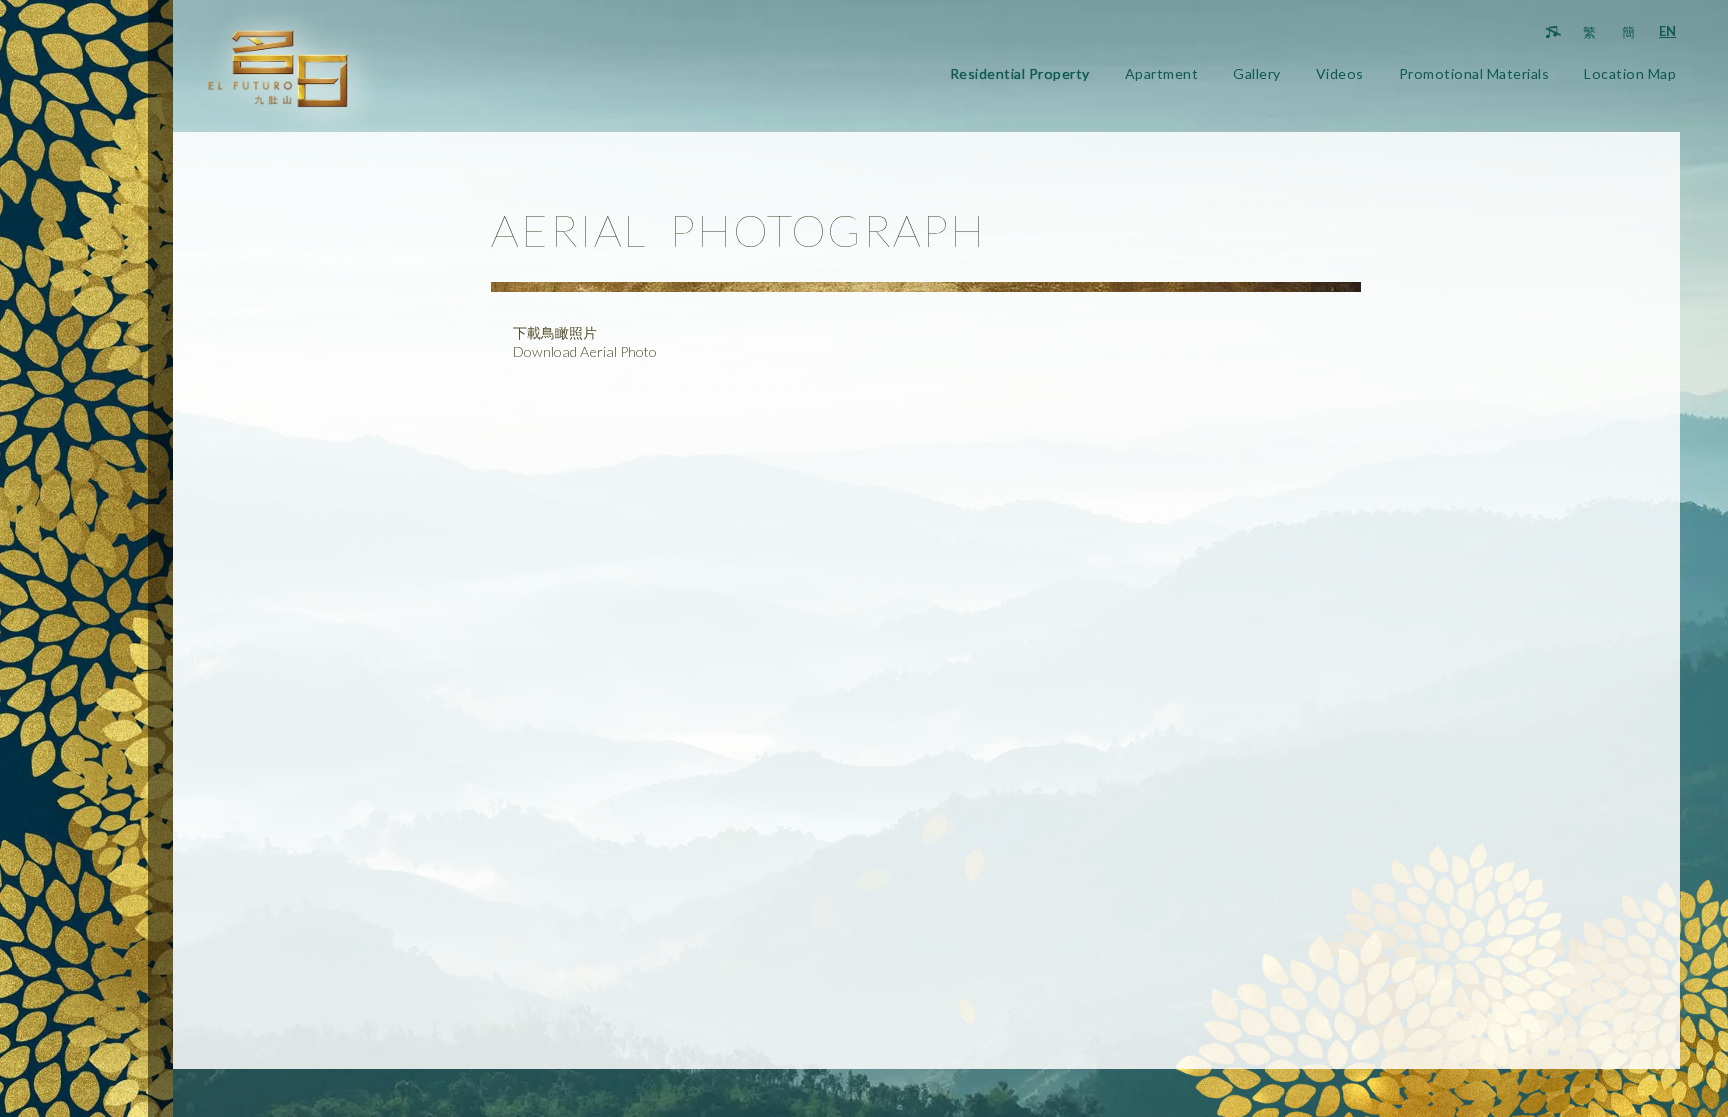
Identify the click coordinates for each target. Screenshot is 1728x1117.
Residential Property (1020, 73)
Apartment (1162, 73)
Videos (1340, 73)
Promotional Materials (1474, 73)
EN (1667, 31)
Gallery (1257, 73)
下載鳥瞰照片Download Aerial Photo (585, 342)
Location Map (1630, 73)
